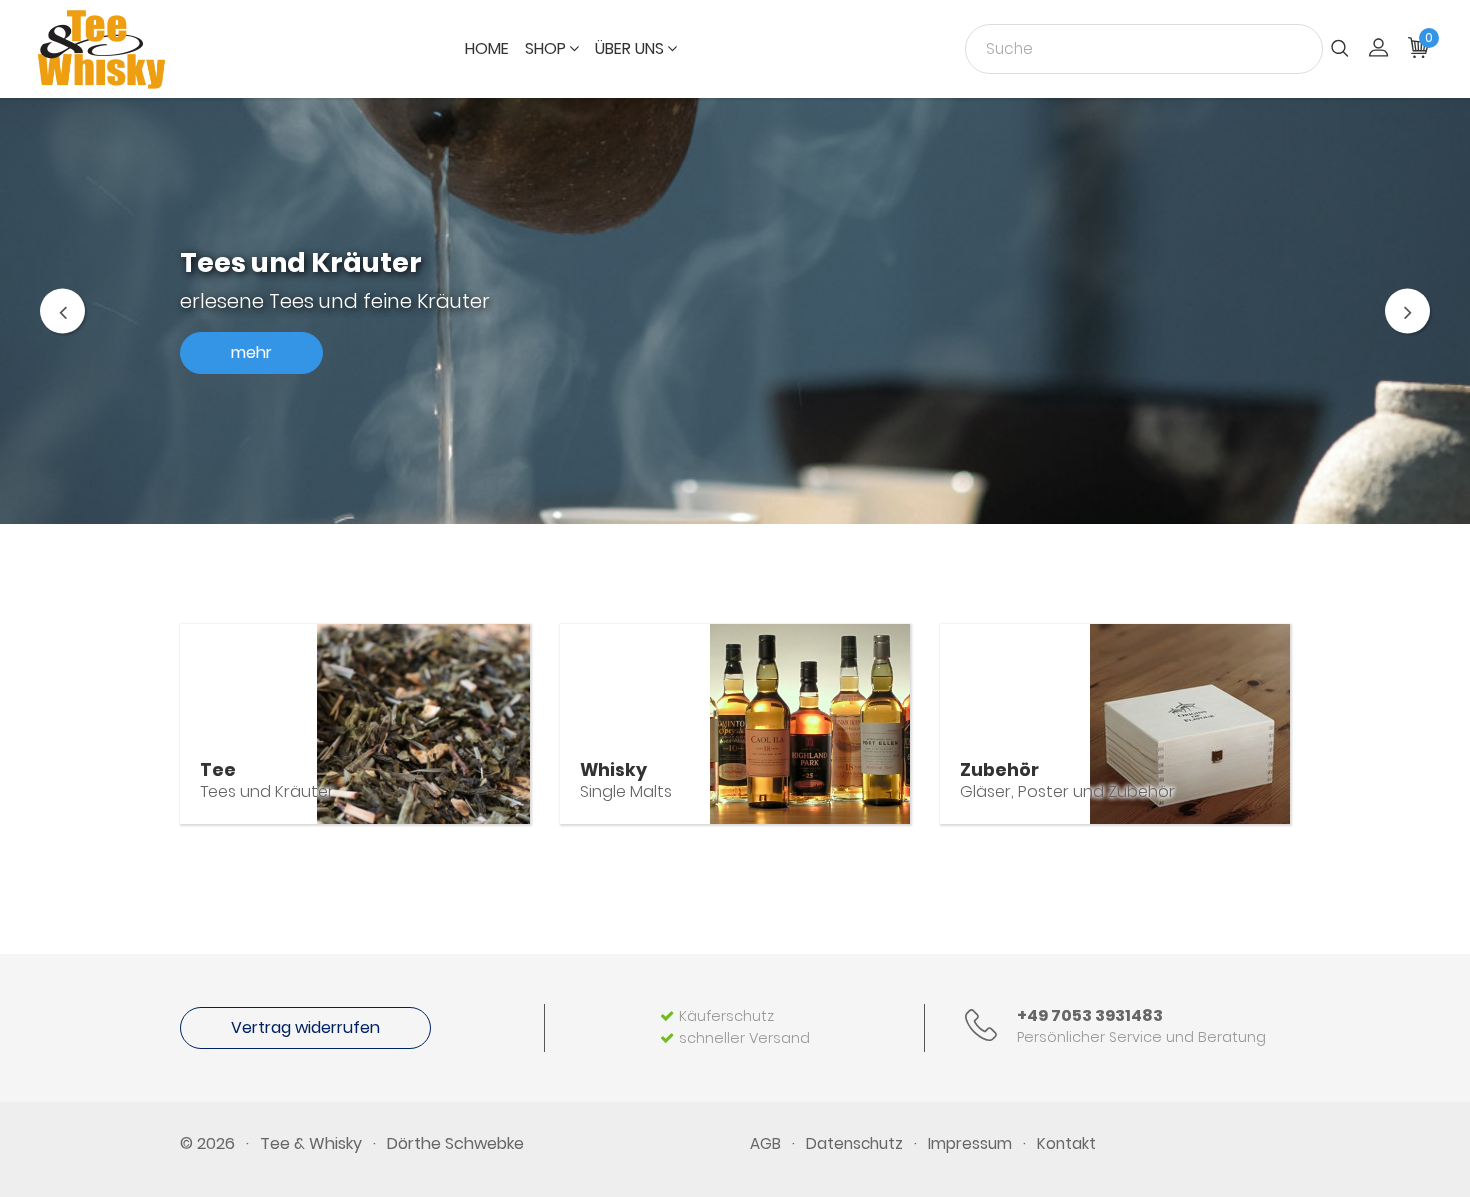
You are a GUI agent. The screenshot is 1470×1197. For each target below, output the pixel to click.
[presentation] (62, 310)
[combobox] (1144, 49)
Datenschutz (854, 1143)
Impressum (970, 1143)
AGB (765, 1143)
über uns (629, 48)
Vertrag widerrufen (305, 1027)
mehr (251, 352)
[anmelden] (1378, 49)
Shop (545, 48)
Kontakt (1066, 1143)
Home (487, 48)
